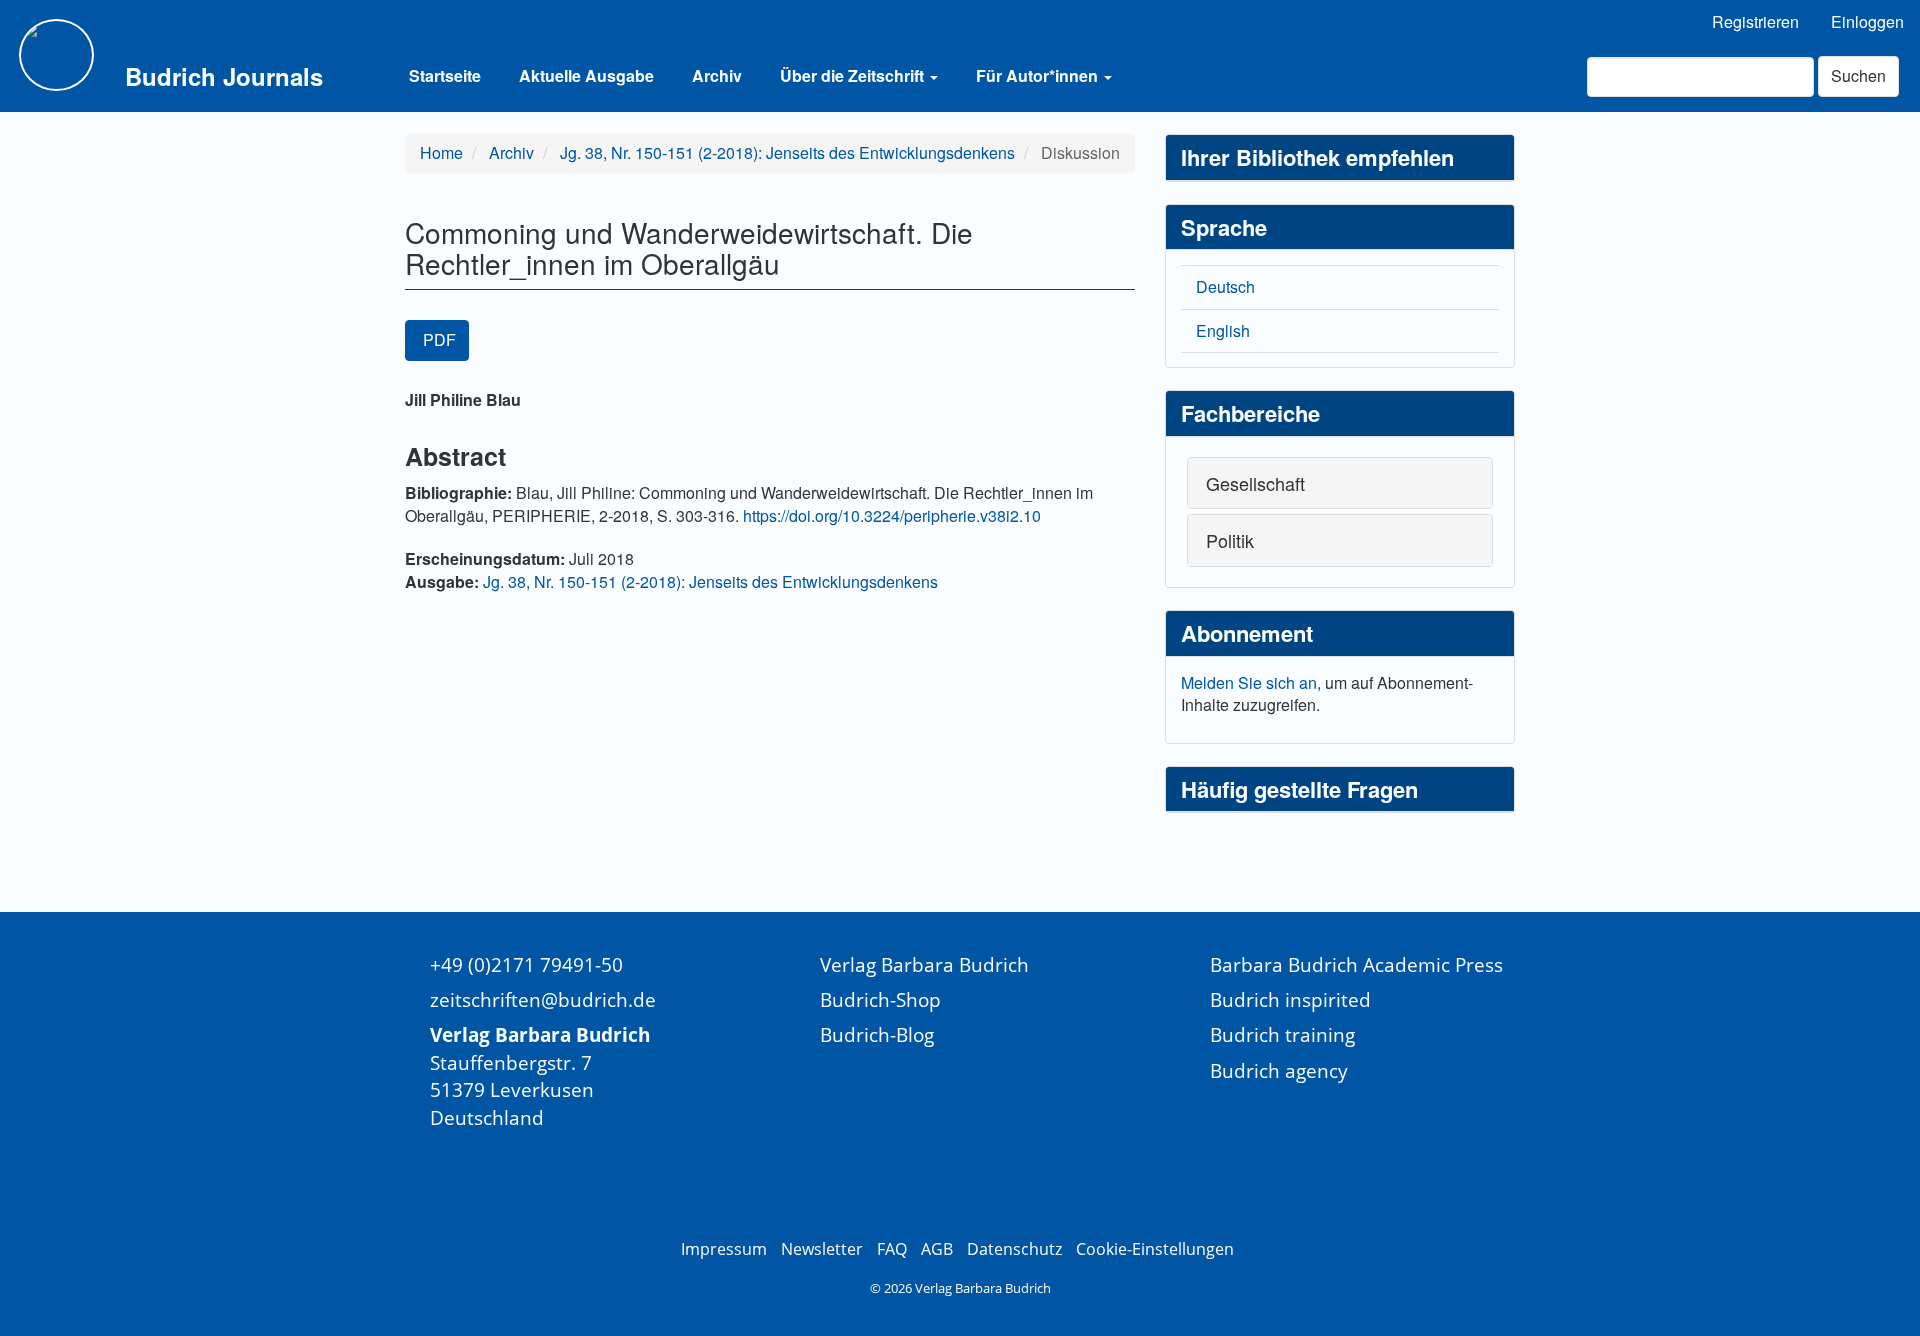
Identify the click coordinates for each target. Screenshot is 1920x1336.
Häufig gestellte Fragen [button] (1299, 789)
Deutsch (1225, 286)
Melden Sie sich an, (1253, 682)
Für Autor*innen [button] (1039, 75)
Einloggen (1867, 21)
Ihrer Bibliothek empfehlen (1317, 157)
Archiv (717, 75)
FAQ (892, 1249)
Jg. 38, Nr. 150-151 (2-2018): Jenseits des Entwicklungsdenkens (787, 152)
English (1223, 330)
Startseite (445, 75)
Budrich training (1282, 1034)
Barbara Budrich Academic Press (1356, 964)
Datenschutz (1014, 1249)
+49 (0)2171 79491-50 (526, 964)
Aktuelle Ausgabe (586, 75)
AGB (937, 1249)
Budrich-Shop (880, 999)
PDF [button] (439, 339)
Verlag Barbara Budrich (924, 964)
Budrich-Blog (877, 1034)
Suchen (1858, 75)
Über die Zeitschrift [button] (854, 75)
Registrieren (1755, 21)
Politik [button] (1230, 540)
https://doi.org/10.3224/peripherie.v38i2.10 (892, 515)
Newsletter (822, 1249)
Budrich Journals (224, 76)
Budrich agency (1279, 1070)
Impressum (724, 1249)
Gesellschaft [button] (1255, 483)
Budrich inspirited (1290, 999)
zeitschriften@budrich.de (543, 999)
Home (441, 152)
